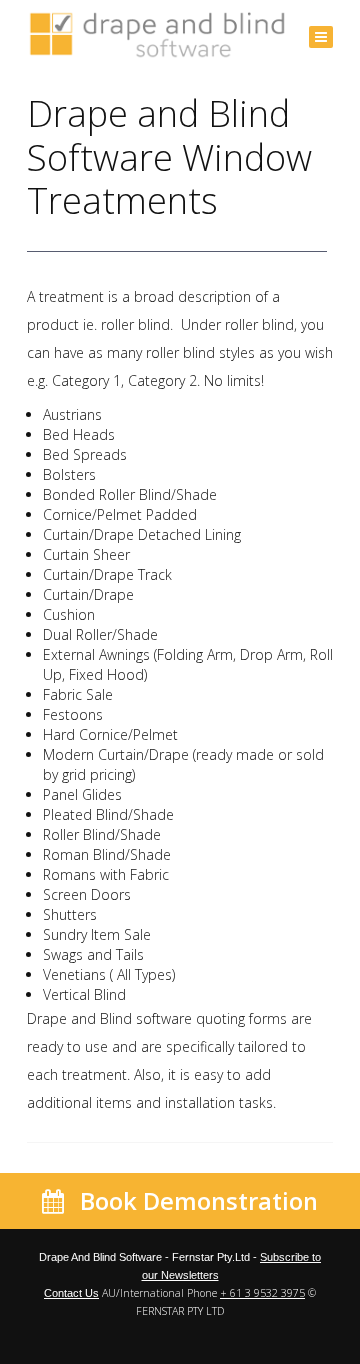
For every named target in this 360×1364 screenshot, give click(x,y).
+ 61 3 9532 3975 (262, 1293)
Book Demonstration (196, 1201)
